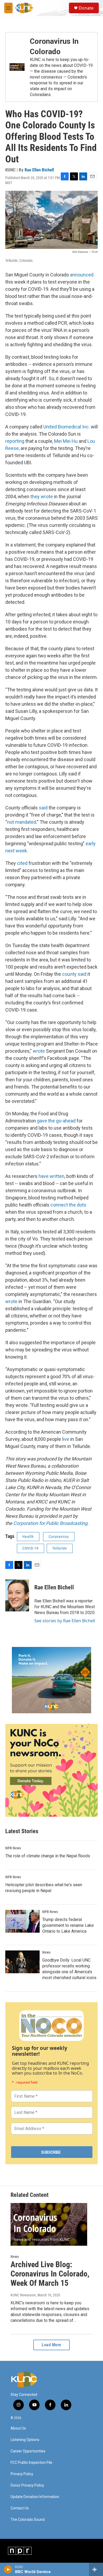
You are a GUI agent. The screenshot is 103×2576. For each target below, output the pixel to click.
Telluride (60, 1548)
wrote (39, 1051)
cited (22, 863)
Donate (86, 8)
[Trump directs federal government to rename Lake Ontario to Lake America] (22, 1921)
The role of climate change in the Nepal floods (48, 1856)
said (43, 808)
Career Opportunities (28, 2451)
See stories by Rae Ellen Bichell (65, 1621)
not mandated (22, 822)
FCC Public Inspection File (31, 2463)
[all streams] (96, 2569)
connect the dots (68, 1205)
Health (28, 1537)
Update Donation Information (35, 2497)
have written (51, 1176)
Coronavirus (59, 1537)
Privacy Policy (22, 2474)
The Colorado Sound (28, 2520)
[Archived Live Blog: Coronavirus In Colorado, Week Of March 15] (49, 2224)
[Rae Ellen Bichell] (17, 1595)
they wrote (42, 496)
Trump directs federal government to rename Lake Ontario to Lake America (68, 1925)
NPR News (13, 1848)
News (46, 1952)
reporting (15, 441)
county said (74, 974)
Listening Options (25, 2440)
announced (82, 275)
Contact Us (20, 2508)
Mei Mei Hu (66, 441)
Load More (51, 2345)
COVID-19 (31, 1548)
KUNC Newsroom (23, 2295)
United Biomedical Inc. (67, 427)
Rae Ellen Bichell (39, 170)
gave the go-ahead (56, 1121)
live (66, 1439)
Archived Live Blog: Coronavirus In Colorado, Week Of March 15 (50, 2274)
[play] (8, 2569)
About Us (18, 2428)
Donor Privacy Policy (27, 2485)
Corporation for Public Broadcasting (50, 1523)
